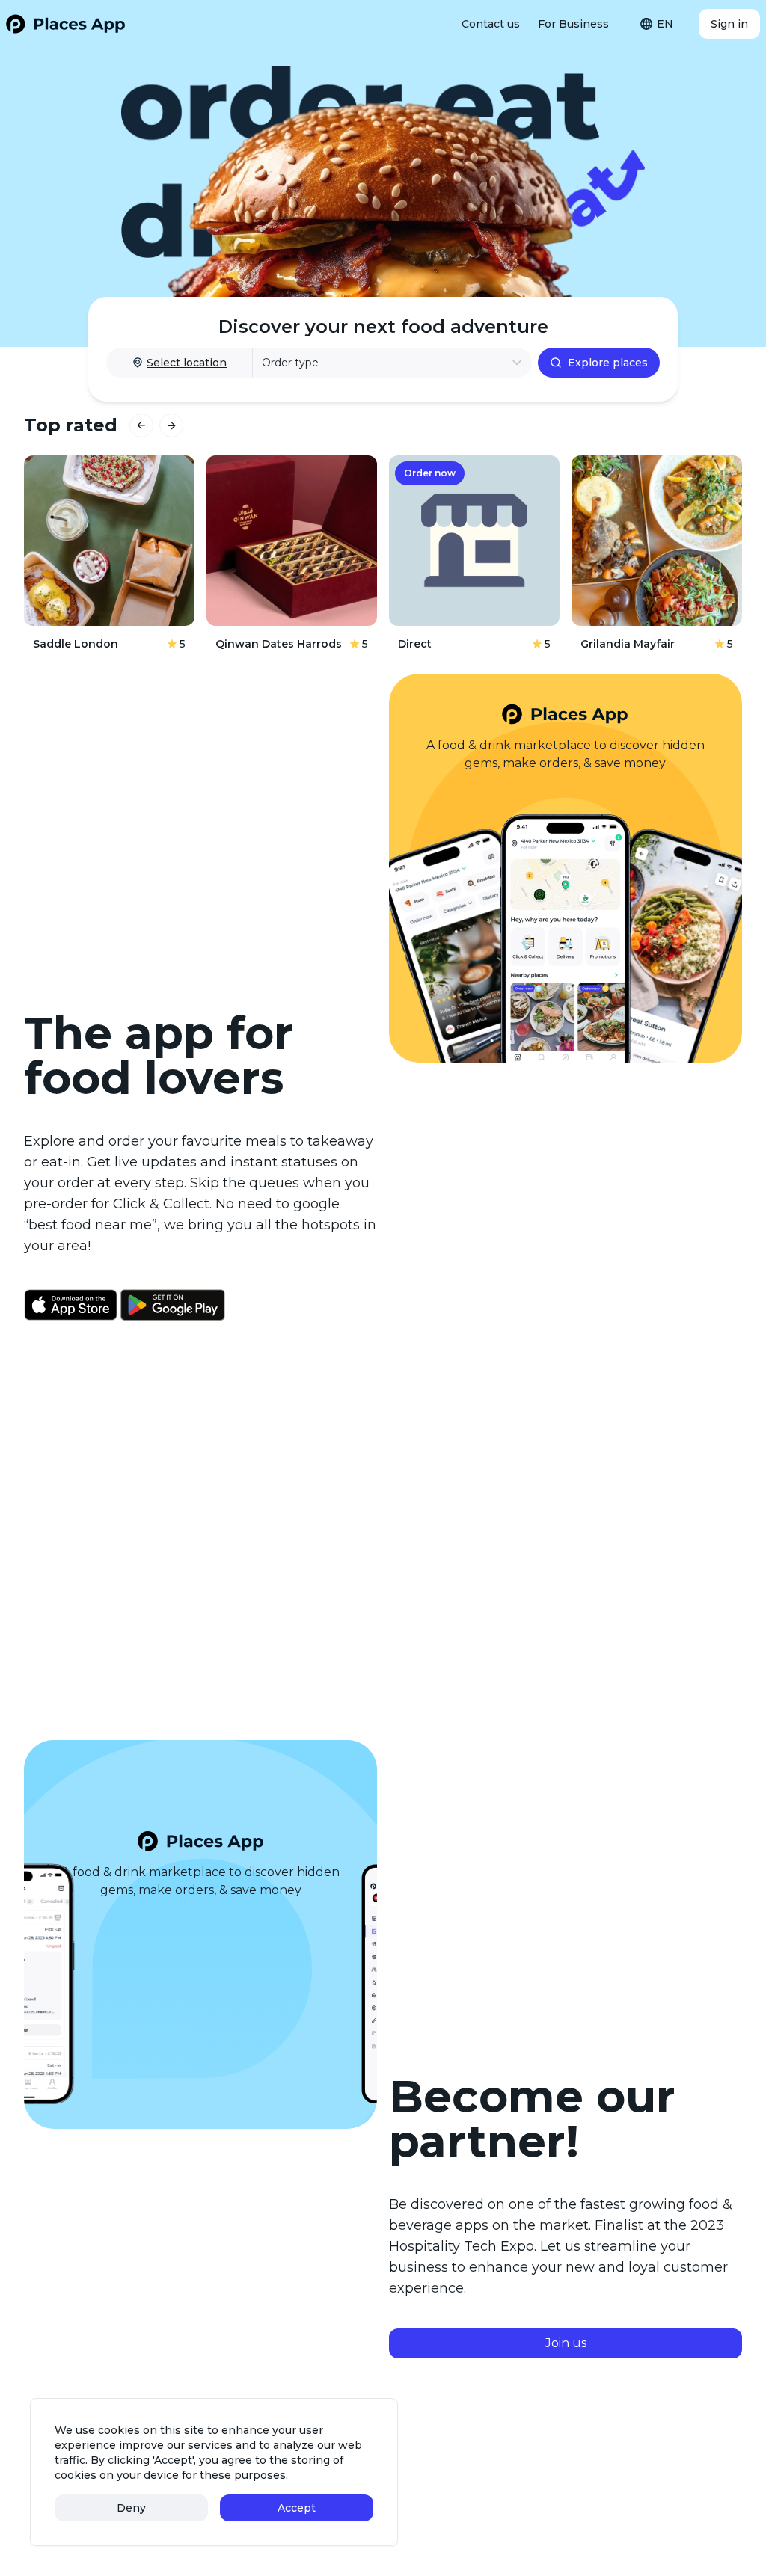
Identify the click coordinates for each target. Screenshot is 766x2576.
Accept (297, 2508)
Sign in (729, 24)
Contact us (491, 24)
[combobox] (660, 24)
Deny (131, 2508)
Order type (290, 363)
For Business (573, 24)
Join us (566, 2343)
